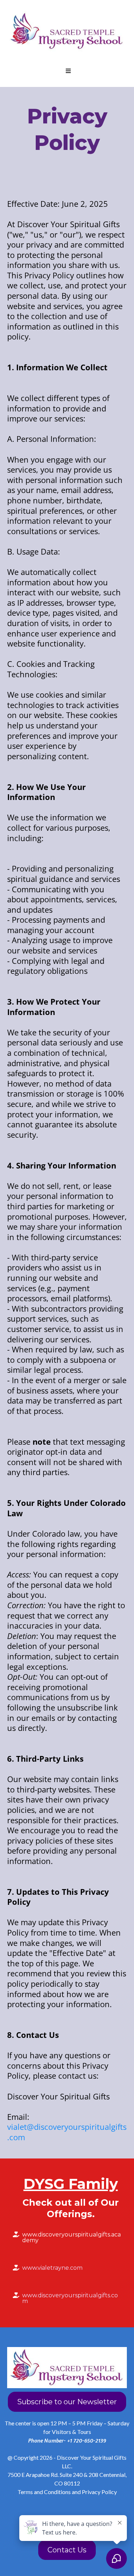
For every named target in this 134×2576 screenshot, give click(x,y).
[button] (67, 71)
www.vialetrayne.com (52, 2268)
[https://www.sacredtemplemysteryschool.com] (67, 31)
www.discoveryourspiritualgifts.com (70, 2298)
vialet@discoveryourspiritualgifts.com (67, 2132)
